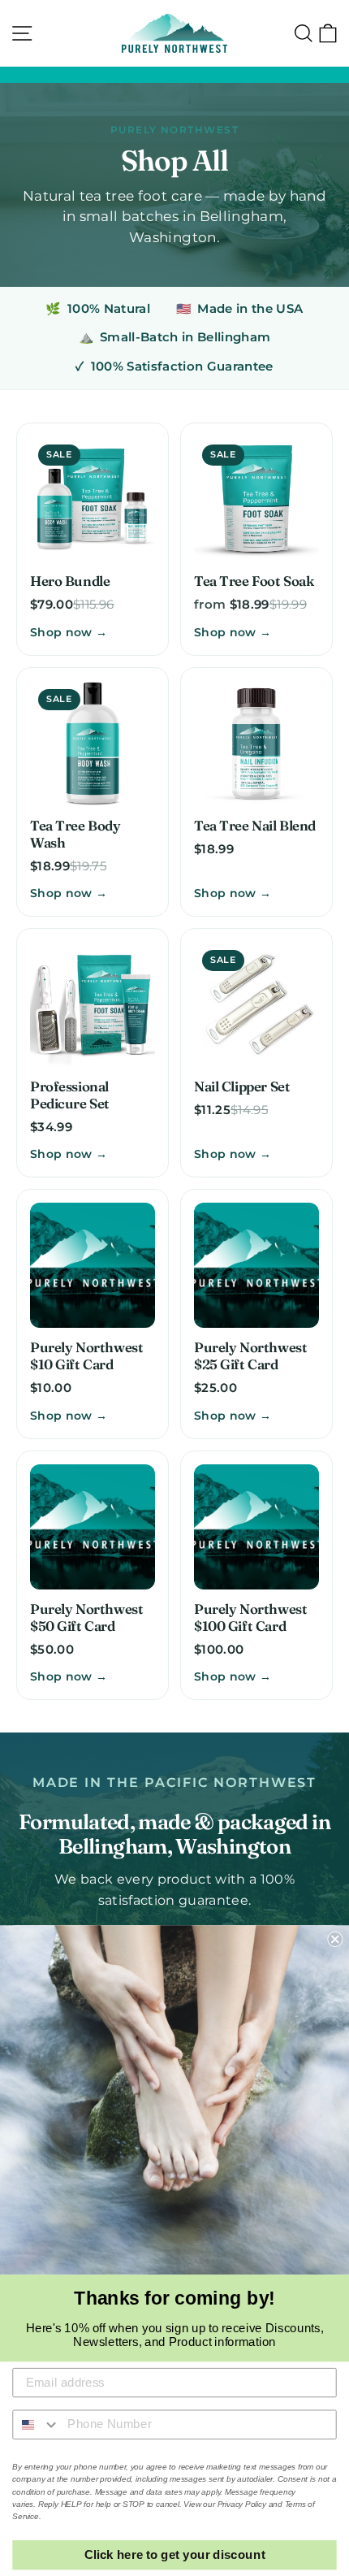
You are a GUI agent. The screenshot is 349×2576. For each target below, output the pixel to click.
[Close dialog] (335, 1939)
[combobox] (36, 2424)
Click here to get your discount (175, 2555)
